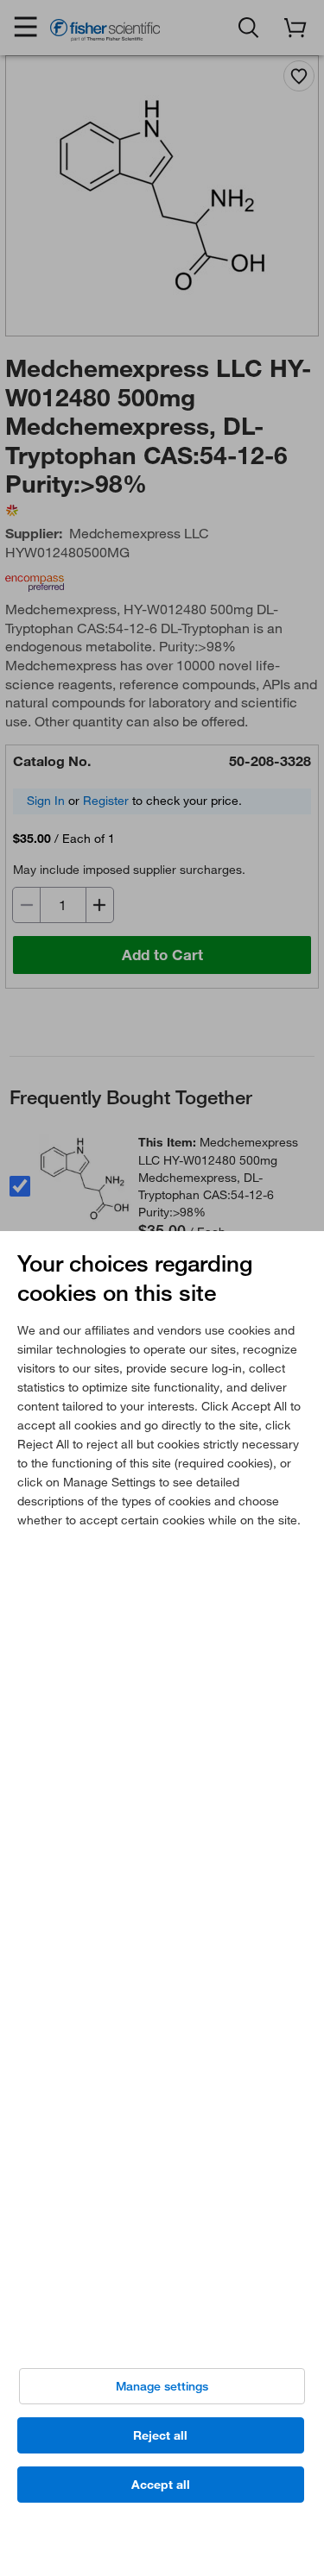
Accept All (161, 2485)
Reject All (160, 2435)
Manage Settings (162, 2386)
